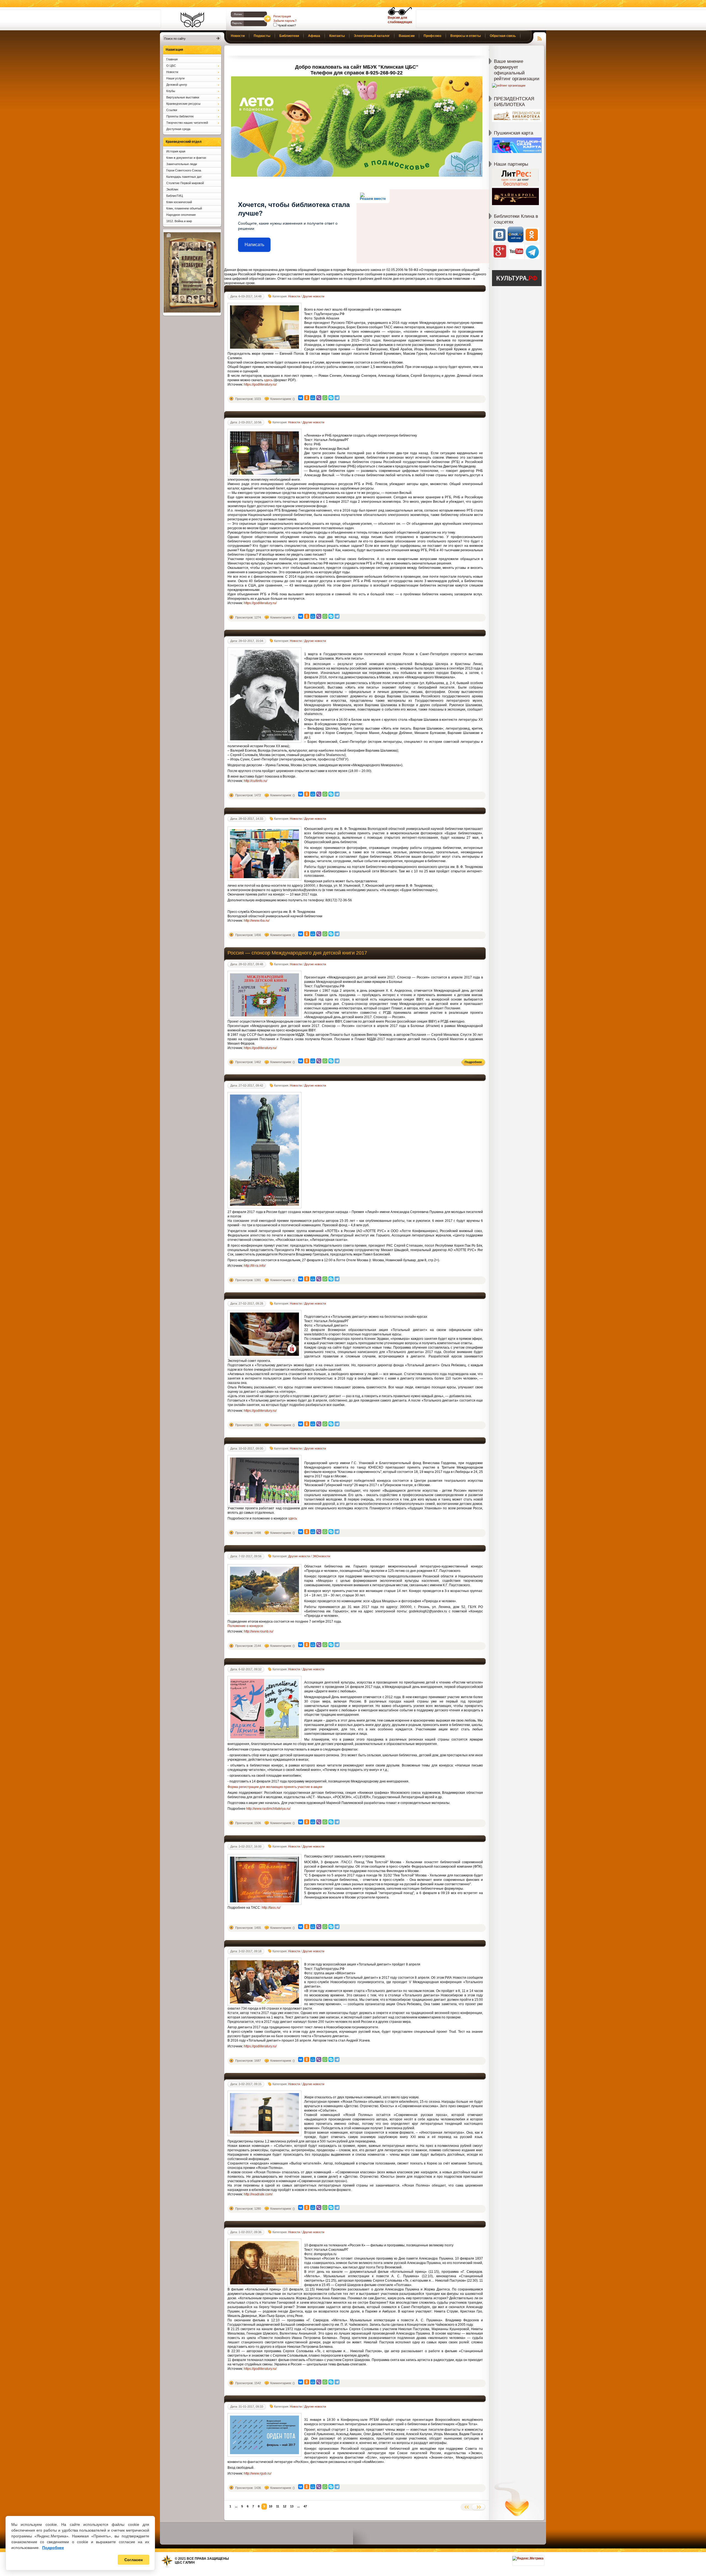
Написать (254, 245)
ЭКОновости (321, 1556)
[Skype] (331, 398)
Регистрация (282, 16)
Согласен (133, 2560)
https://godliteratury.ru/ (260, 384)
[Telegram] (337, 398)
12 (285, 2506)
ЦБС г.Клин (185, 2562)
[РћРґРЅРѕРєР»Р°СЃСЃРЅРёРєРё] (307, 398)
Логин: (238, 14)
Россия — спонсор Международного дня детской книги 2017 (297, 953)
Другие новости (313, 296)
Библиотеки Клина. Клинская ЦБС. (192, 20)
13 (292, 2506)
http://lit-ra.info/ (255, 1266)
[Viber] (319, 398)
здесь (268, 380)
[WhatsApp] (325, 398)
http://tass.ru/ (271, 1908)
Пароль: (237, 23)
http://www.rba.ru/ (257, 921)
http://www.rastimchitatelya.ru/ (268, 1809)
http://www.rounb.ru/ (259, 1631)
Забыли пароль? (285, 21)
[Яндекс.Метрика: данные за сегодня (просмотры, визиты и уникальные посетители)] (528, 2558)
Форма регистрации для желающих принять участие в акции (275, 1787)
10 (271, 2506)
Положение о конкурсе (245, 1626)
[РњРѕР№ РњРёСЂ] (313, 398)
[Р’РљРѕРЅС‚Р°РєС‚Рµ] (301, 398)
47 (305, 2506)
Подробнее (53, 2548)
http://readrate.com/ (258, 2194)
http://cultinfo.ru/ (256, 781)
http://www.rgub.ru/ (258, 2473)
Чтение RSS (540, 38)
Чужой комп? (286, 25)
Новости (294, 296)
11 (278, 2506)
